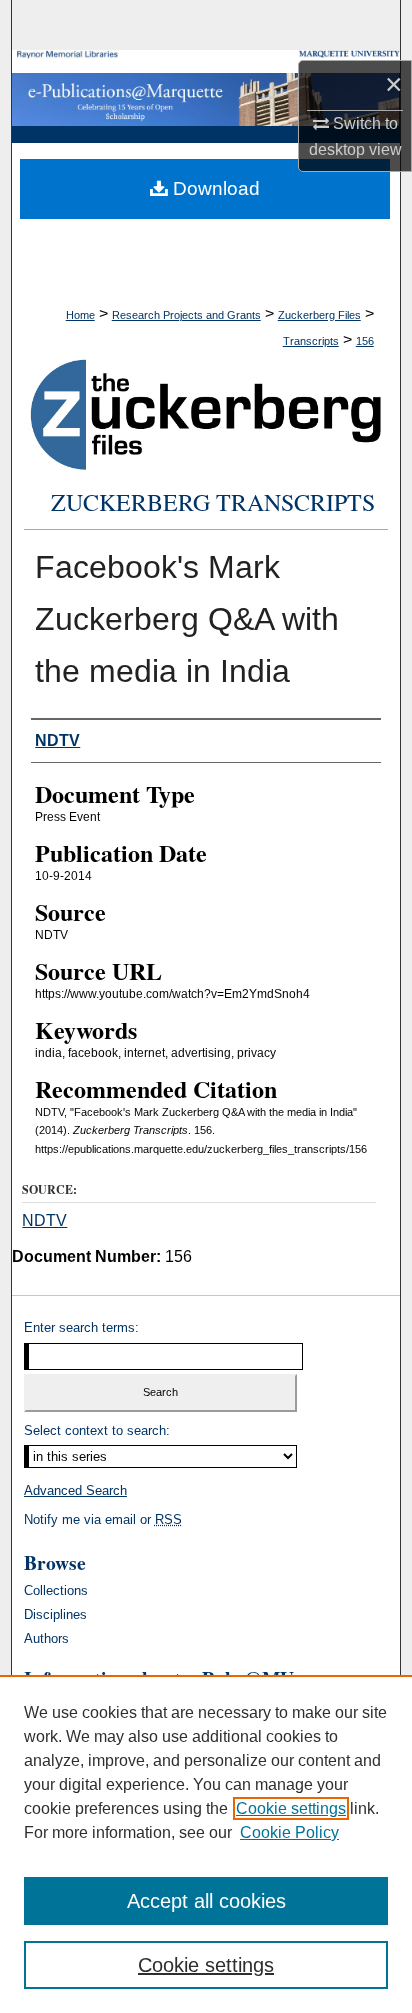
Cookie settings (291, 1808)
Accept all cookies (206, 1901)
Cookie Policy (289, 1832)
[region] (206, 1844)
